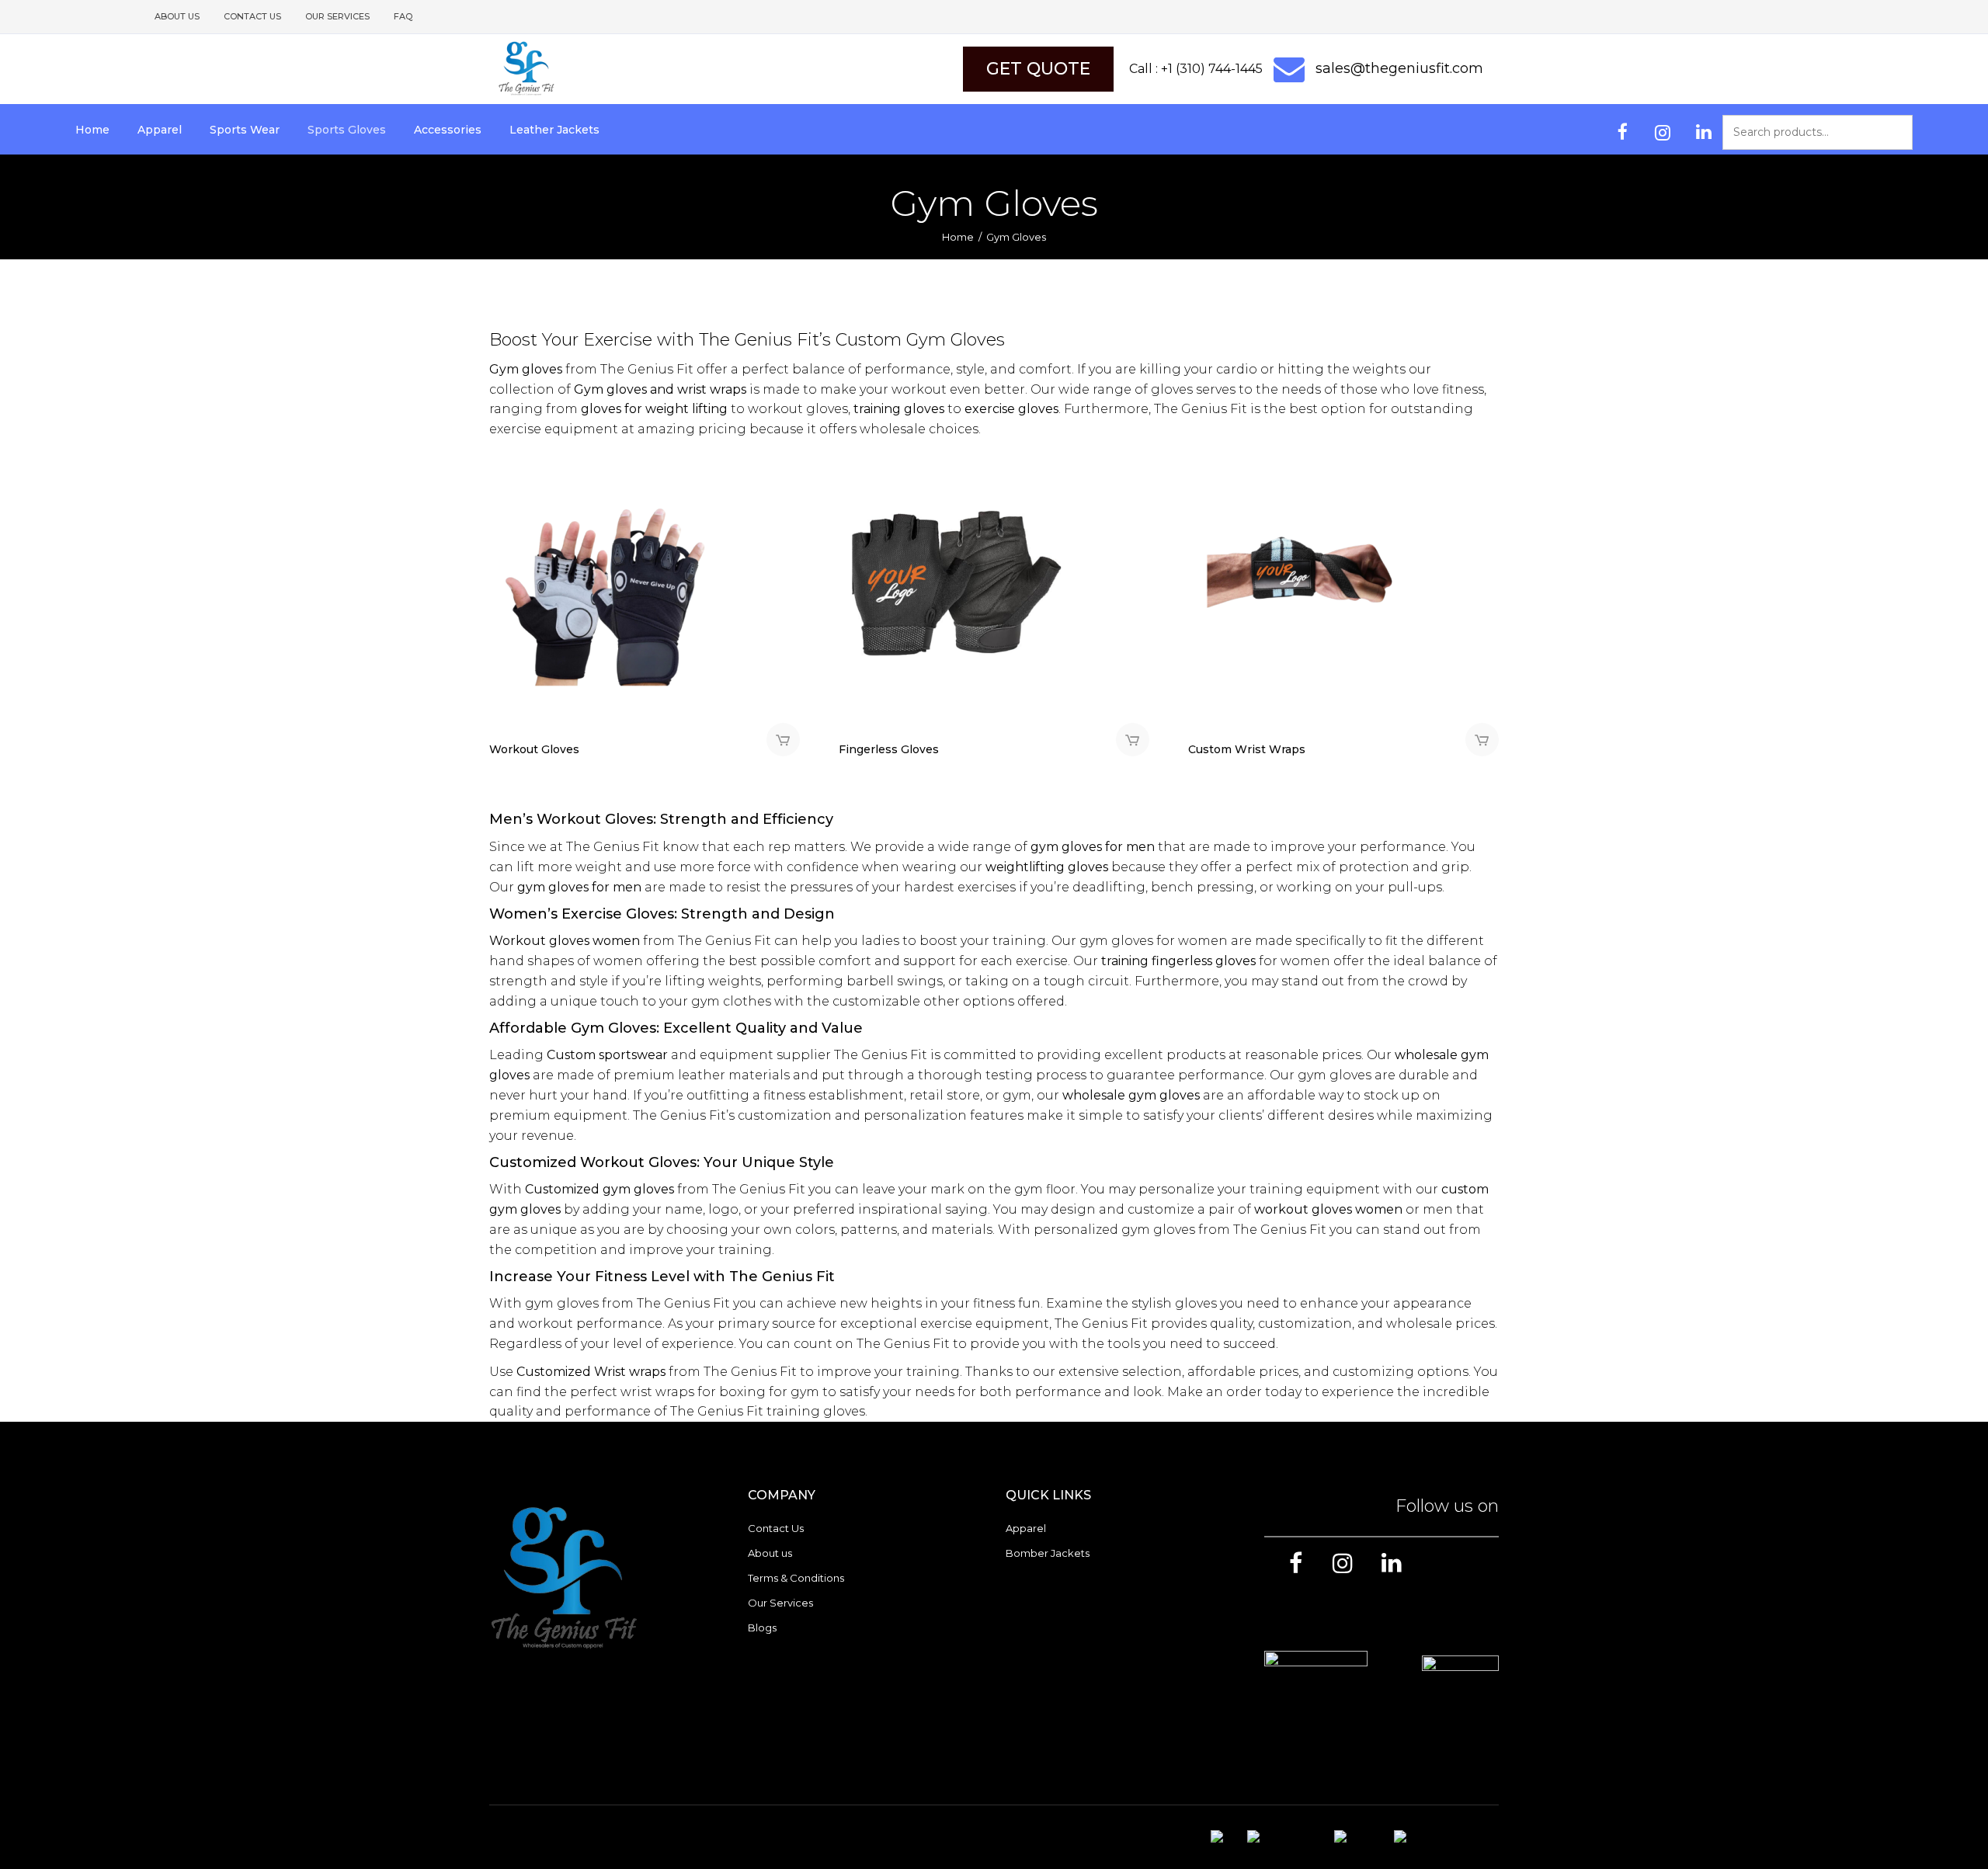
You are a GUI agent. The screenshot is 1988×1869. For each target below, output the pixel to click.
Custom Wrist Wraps (1247, 749)
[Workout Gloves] (606, 570)
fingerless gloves (1204, 961)
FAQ (403, 16)
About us (177, 16)
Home (958, 237)
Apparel (1026, 1528)
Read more (783, 740)
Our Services (337, 16)
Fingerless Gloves (889, 749)
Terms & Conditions (796, 1578)
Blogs (762, 1628)
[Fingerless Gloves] (955, 570)
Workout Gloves (534, 749)
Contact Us (252, 16)
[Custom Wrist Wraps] (1305, 570)
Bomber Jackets (1048, 1553)
